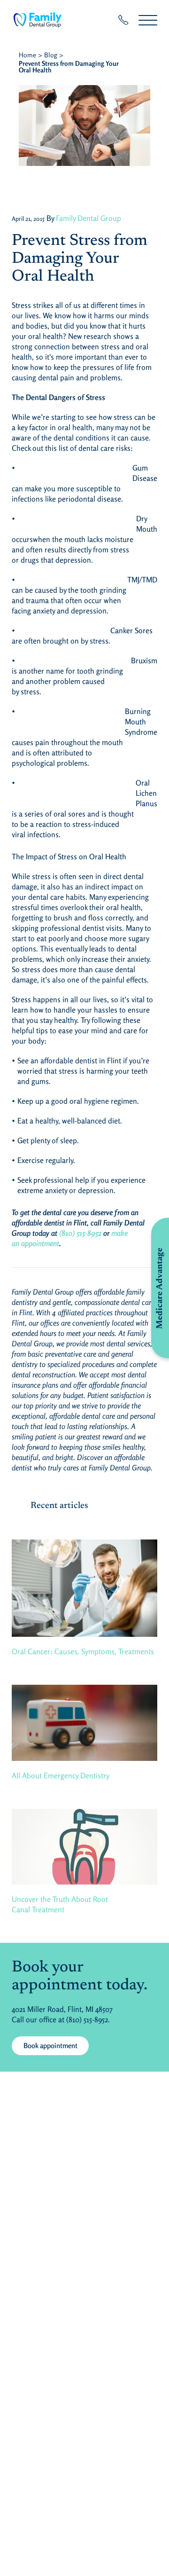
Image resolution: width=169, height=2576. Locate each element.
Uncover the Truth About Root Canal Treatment (60, 1904)
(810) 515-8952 (80, 1233)
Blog (51, 55)
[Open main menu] (148, 20)
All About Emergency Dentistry (61, 1775)
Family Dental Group (88, 218)
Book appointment (50, 2046)
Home (27, 55)
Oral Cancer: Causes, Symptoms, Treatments (83, 1651)
